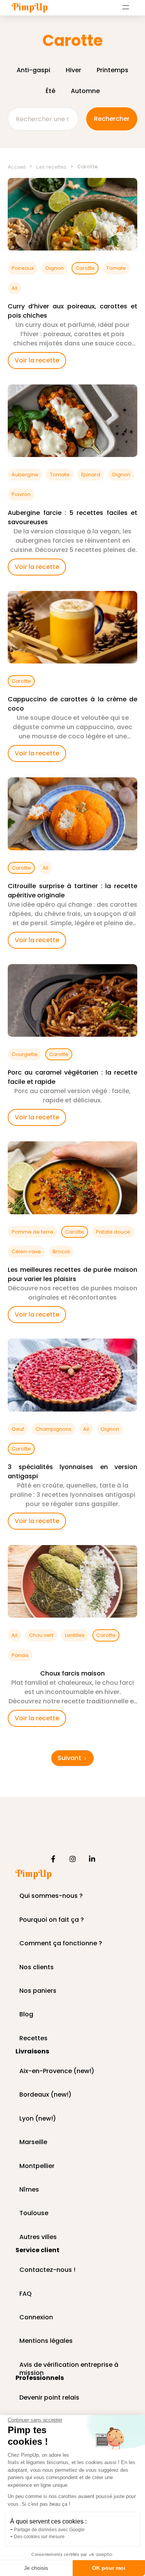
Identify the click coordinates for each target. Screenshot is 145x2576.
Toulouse (34, 2213)
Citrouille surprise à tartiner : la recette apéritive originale (72, 891)
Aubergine (25, 475)
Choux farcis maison (72, 1673)
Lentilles (75, 1635)
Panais (20, 1655)
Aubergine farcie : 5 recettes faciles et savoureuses (72, 517)
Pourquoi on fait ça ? (52, 1920)
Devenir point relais (49, 2398)
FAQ (26, 2294)
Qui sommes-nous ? (51, 1896)
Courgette (25, 1054)
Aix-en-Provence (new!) (57, 2071)
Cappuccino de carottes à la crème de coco (72, 704)
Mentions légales (46, 2341)
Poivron (21, 494)
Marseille (33, 2142)
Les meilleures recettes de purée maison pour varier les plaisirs (72, 1274)
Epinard (91, 475)
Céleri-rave (26, 1252)
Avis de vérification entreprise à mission (69, 2365)
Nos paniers (38, 1991)
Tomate (116, 268)
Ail (14, 288)
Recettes (33, 2039)
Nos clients (37, 1968)
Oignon (55, 268)
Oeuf (18, 1429)
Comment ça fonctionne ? (61, 1944)
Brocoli (61, 1252)
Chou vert (41, 1635)
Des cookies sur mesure (39, 2537)
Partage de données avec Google (49, 2530)
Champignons (54, 1429)
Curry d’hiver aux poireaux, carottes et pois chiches (72, 311)
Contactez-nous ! (47, 2270)
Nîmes (29, 2190)
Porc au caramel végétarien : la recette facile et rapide (72, 1077)
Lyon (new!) (38, 2119)
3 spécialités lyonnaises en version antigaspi (72, 1472)
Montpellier (37, 2166)
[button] (126, 7)
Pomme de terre (32, 1232)
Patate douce (113, 1232)
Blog (26, 2015)
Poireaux (23, 268)
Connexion (36, 2318)
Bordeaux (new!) (45, 2095)
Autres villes (38, 2237)
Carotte (85, 268)
